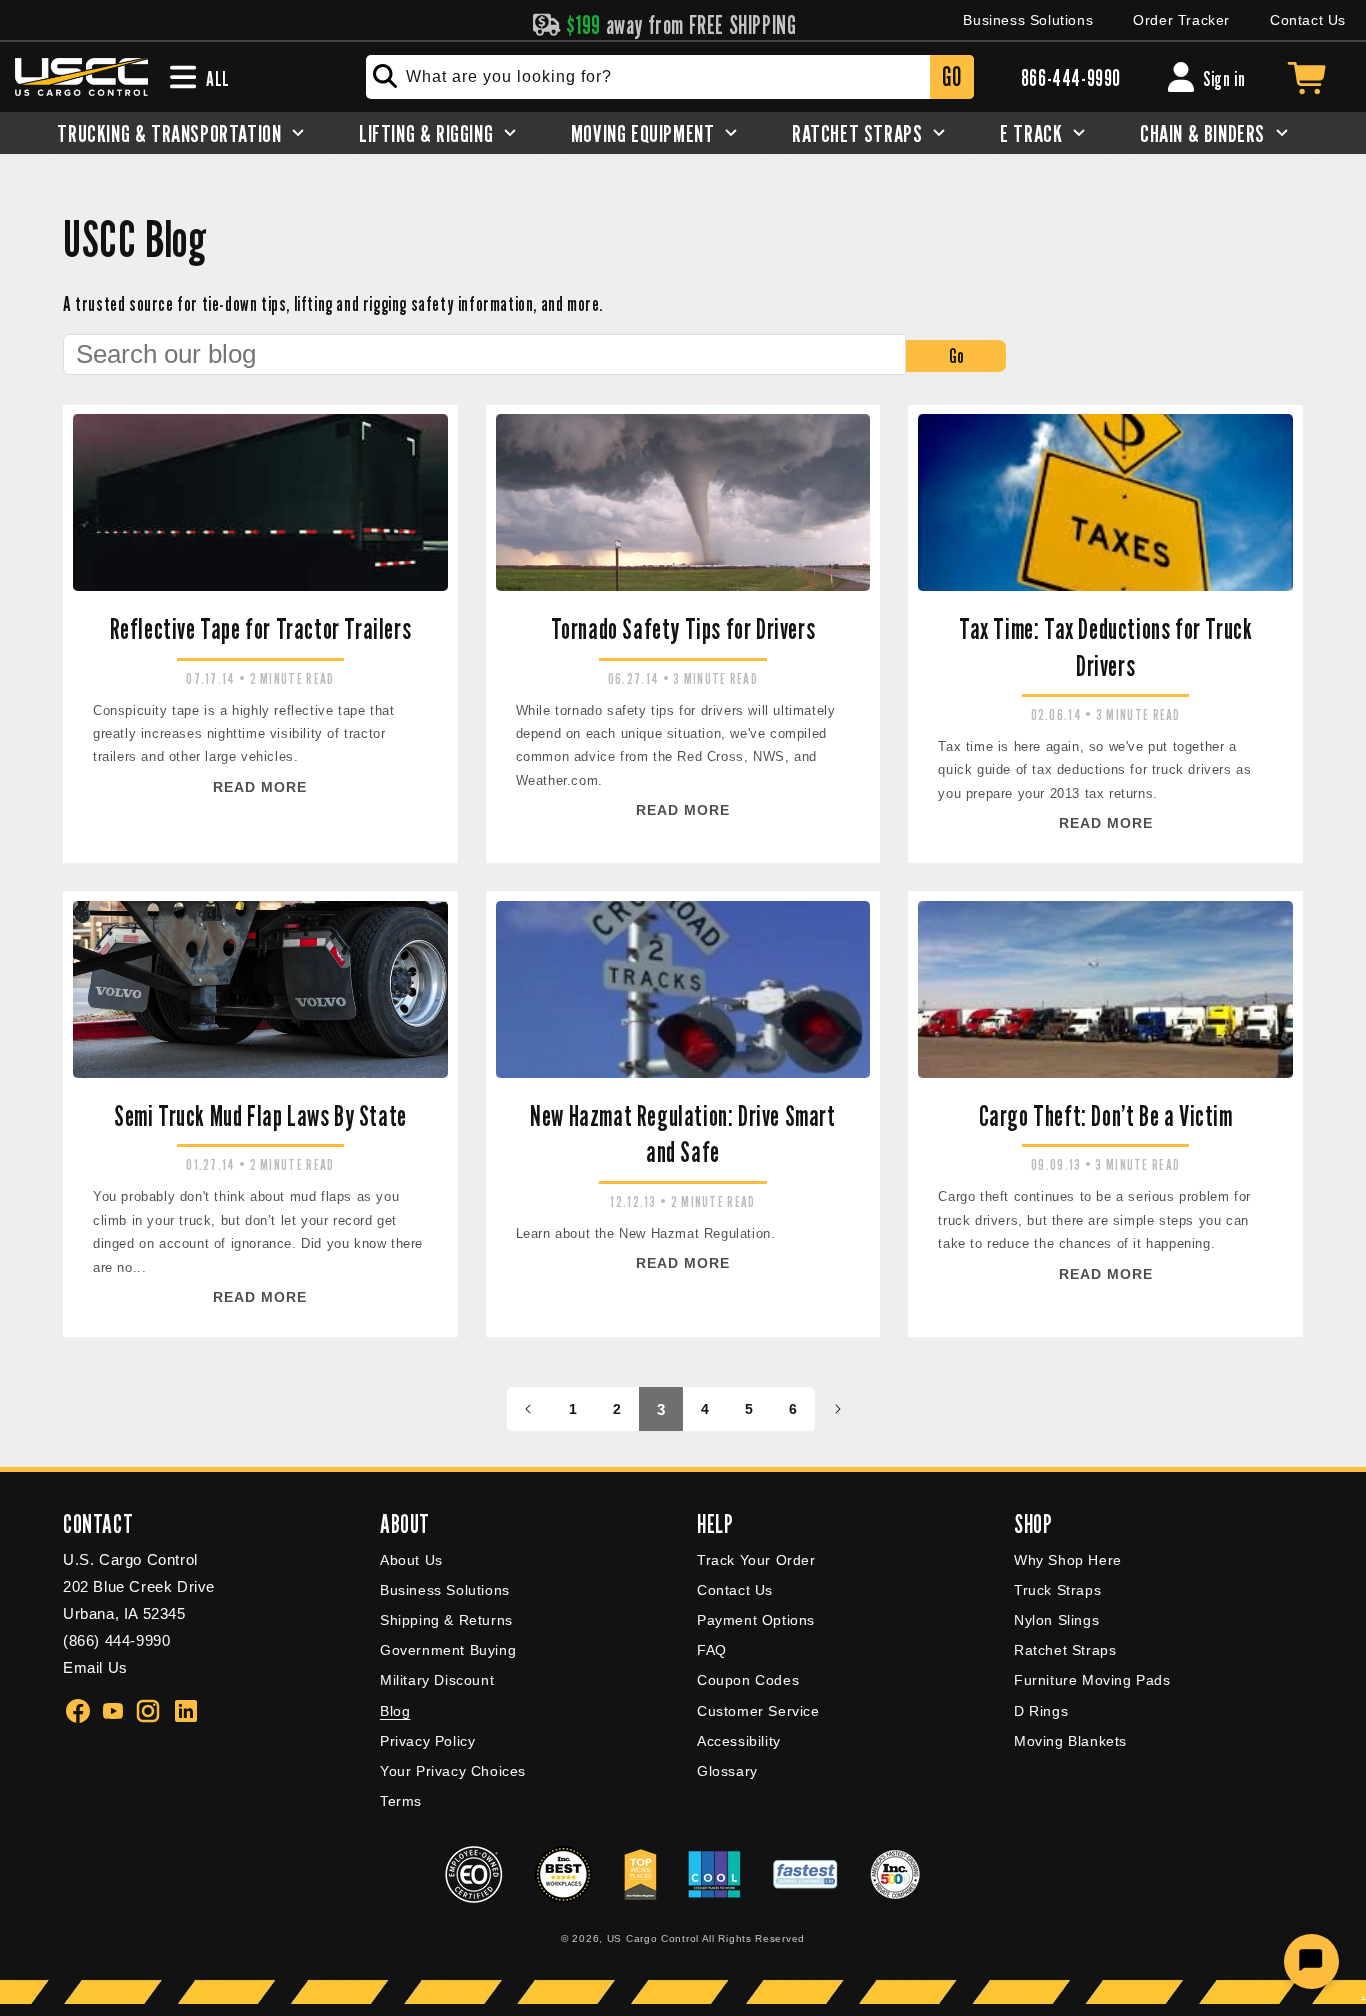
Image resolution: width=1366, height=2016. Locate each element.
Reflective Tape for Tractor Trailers (261, 629)
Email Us (95, 1667)
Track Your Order (756, 1560)
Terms (401, 1801)
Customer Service (758, 1711)
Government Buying (448, 1650)
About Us (411, 1560)
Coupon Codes (748, 1680)
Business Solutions (1028, 20)
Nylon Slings (1056, 1620)
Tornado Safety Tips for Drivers (683, 629)
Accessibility (739, 1741)
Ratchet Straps (1065, 1650)
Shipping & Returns (446, 1620)
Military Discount (437, 1680)
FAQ (712, 1650)
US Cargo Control (653, 1938)
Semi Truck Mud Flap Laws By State (260, 1116)
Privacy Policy (427, 1741)
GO (951, 76)
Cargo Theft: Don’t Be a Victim (1106, 1116)
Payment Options (756, 1620)
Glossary (727, 1771)
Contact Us (1308, 20)
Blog (395, 1711)
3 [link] (661, 1409)
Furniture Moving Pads (1092, 1680)
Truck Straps (1057, 1590)
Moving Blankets (1070, 1741)
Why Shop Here (1068, 1560)
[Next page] (837, 1409)
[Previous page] (529, 1409)
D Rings (1041, 1711)
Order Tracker (1181, 20)
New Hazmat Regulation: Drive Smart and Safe (682, 1134)
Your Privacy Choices (453, 1771)
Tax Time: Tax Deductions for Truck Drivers (1105, 647)
